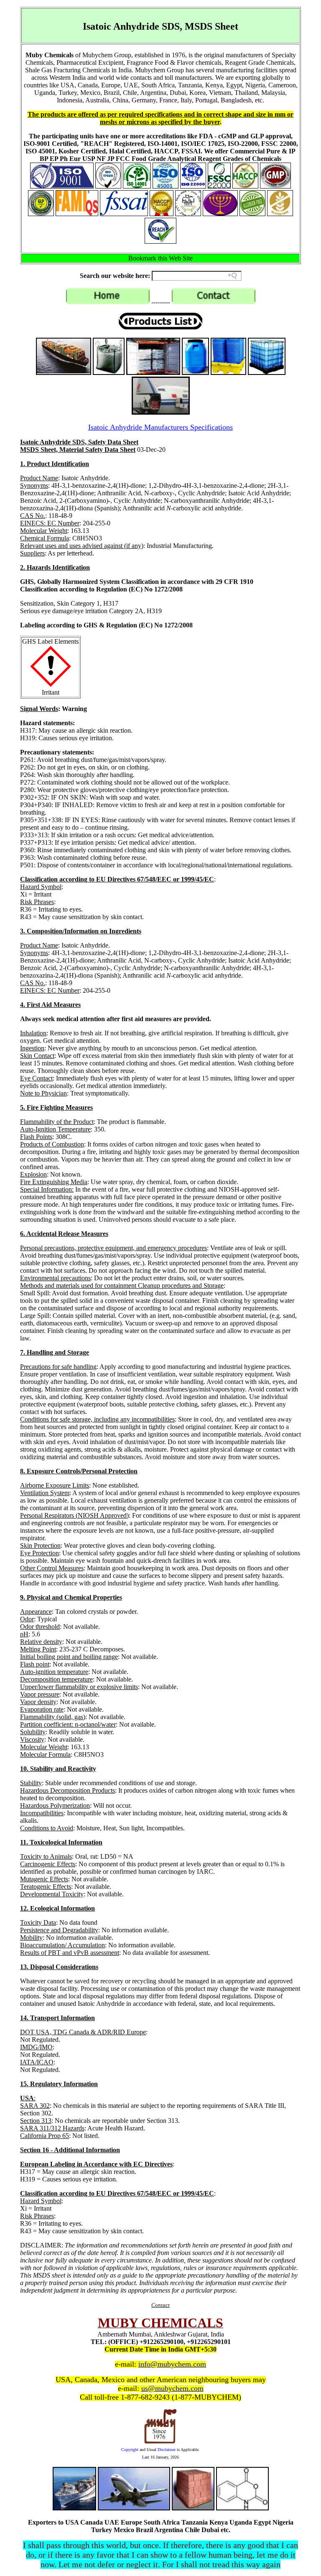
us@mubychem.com (172, 2388)
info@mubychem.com (172, 2364)
